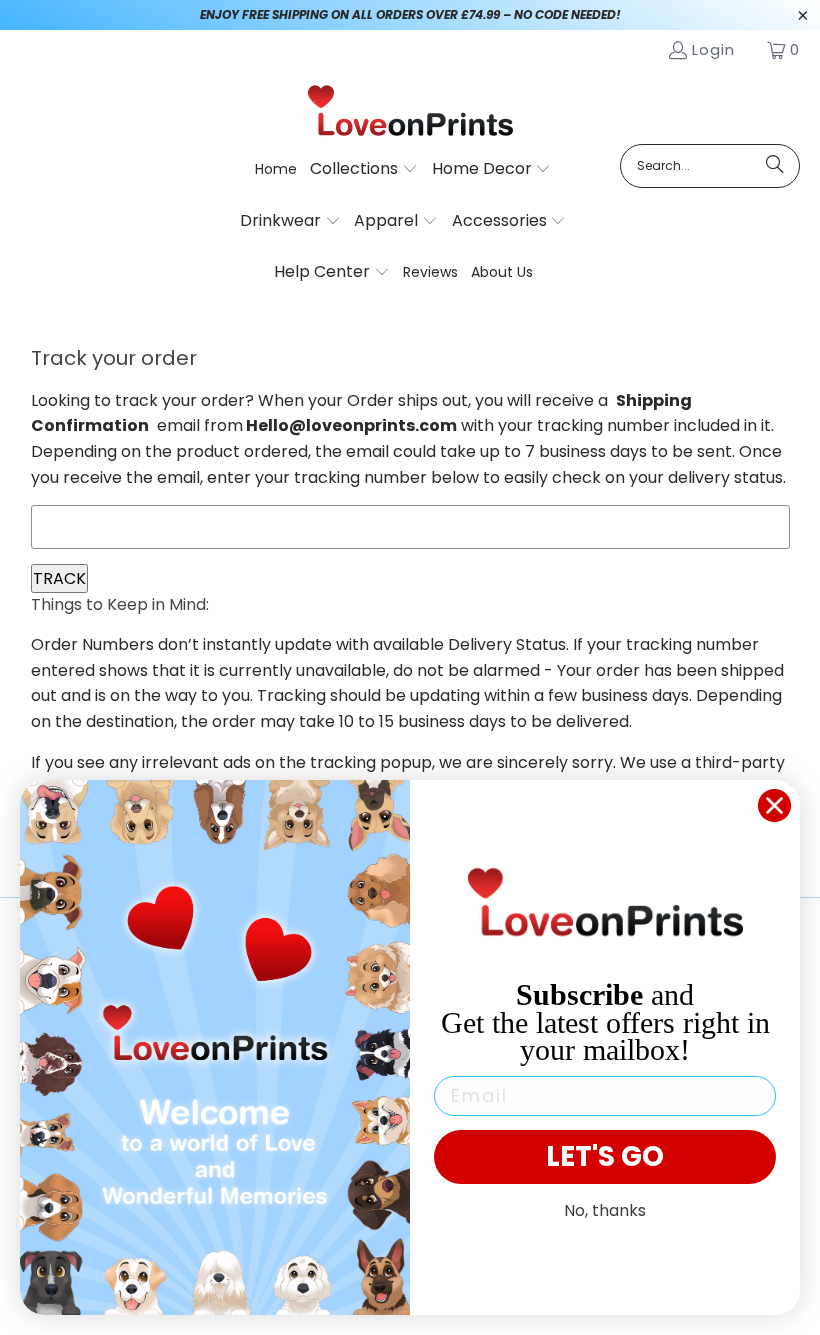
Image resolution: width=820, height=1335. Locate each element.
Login (713, 49)
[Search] (775, 166)
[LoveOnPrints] (410, 112)
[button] (364, 170)
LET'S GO (605, 1156)
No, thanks (605, 1210)
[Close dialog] (774, 805)
